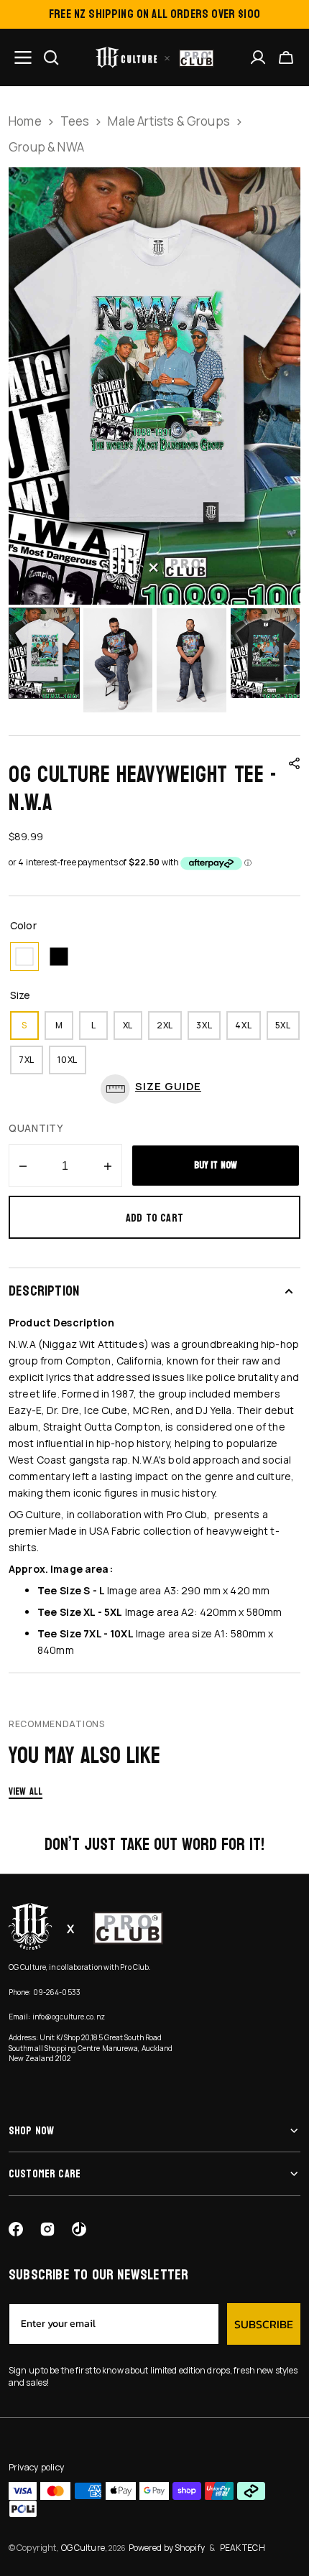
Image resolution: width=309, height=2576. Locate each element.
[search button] (51, 57)
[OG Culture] (155, 57)
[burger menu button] (23, 57)
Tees (75, 121)
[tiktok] (79, 2229)
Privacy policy (37, 2467)
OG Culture (83, 2548)
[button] (286, 57)
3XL (208, 1029)
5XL (287, 1029)
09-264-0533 (57, 1992)
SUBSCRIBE (264, 2324)
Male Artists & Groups (169, 121)
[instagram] (47, 2229)
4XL (248, 1029)
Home (25, 121)
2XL (169, 1029)
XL (133, 1029)
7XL (31, 1064)
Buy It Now (216, 1165)
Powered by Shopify (167, 2548)
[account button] (258, 57)
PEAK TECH (243, 2548)
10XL (72, 1064)
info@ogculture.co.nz (69, 2017)
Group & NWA (46, 147)
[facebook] (16, 2229)
